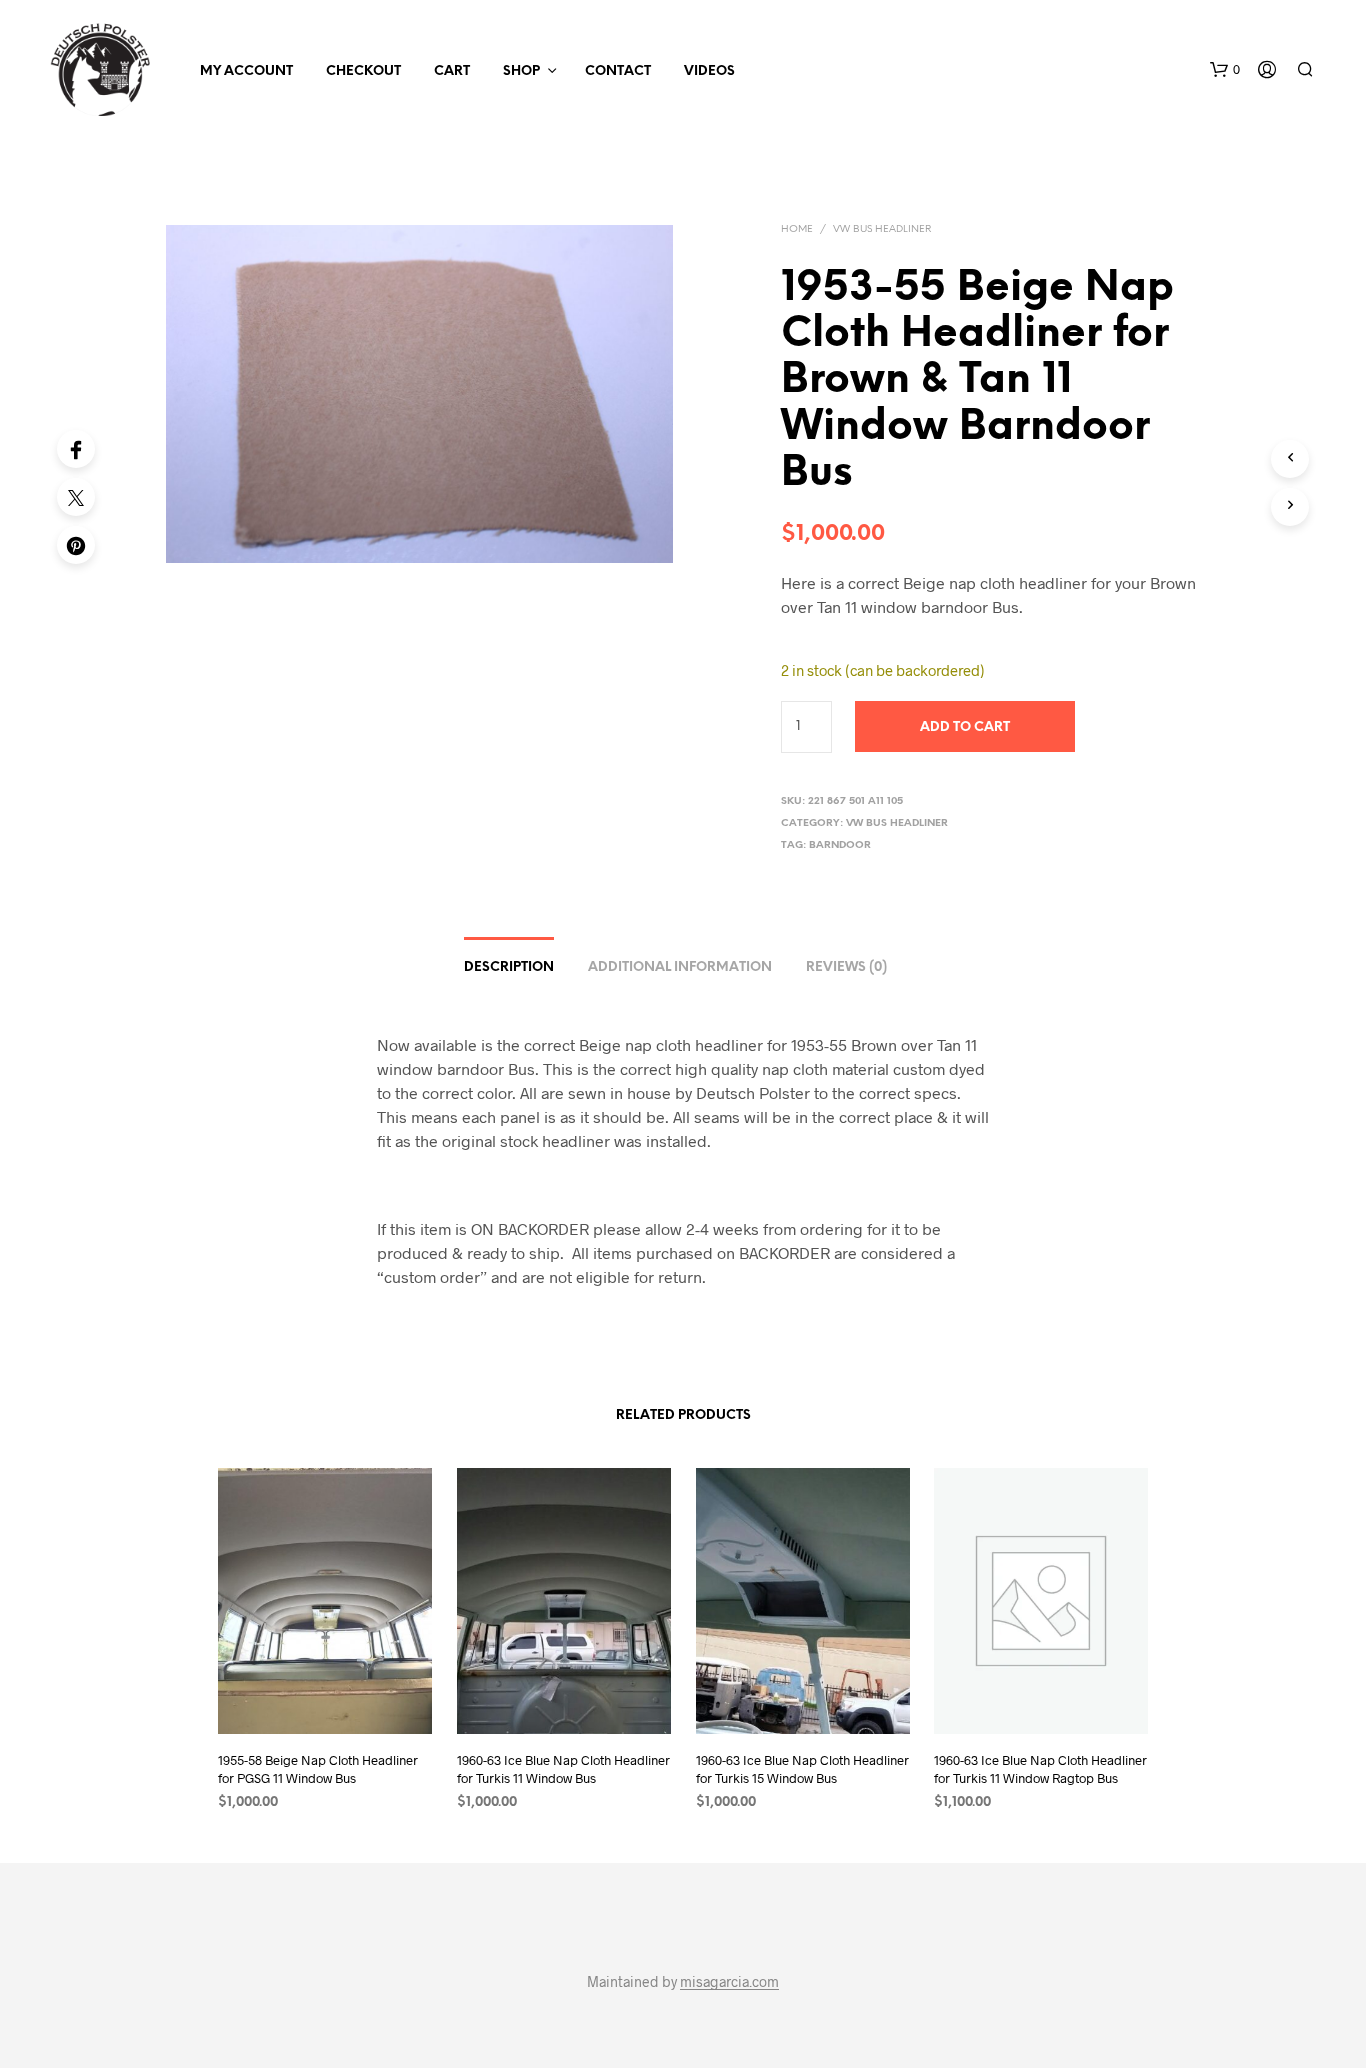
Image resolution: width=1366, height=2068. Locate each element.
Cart (452, 71)
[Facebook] (76, 449)
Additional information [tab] (680, 967)
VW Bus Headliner (882, 229)
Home (797, 229)
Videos (709, 71)
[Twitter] (76, 497)
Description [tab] (509, 967)
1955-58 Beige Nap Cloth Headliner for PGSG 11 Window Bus (318, 1769)
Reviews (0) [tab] (846, 967)
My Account (246, 71)
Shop (521, 71)
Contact (618, 71)
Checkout (363, 71)
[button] (1225, 70)
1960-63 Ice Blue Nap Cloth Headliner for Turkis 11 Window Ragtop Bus (1040, 1769)
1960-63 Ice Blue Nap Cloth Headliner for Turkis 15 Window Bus (802, 1769)
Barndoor (840, 845)
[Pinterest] (76, 545)
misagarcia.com (729, 1982)
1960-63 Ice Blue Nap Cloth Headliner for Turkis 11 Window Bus (563, 1769)
